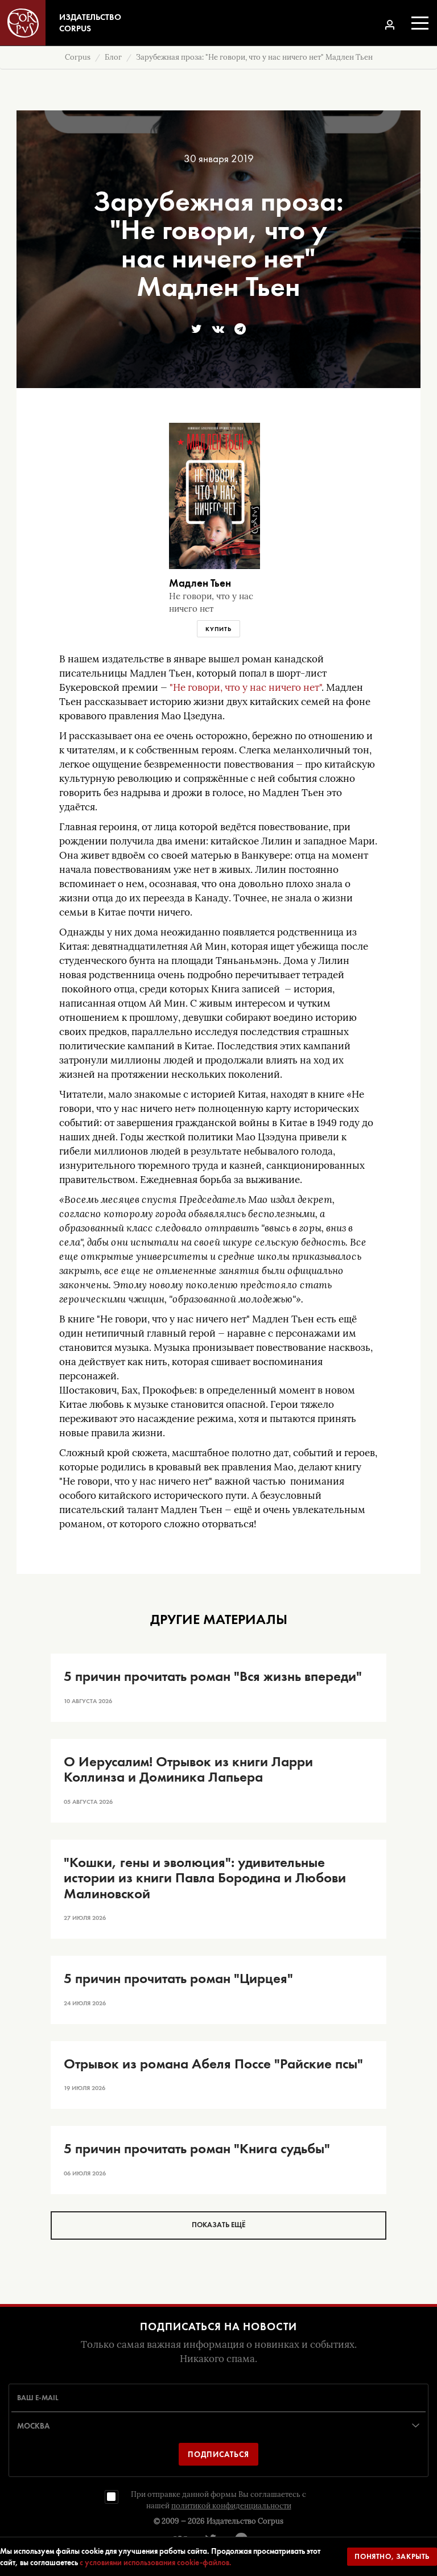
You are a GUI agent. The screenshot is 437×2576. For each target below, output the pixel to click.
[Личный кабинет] (390, 25)
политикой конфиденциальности (231, 2506)
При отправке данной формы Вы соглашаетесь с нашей (218, 2500)
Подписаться (218, 2454)
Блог (113, 57)
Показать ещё (218, 2225)
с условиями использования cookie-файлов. (156, 2562)
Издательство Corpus (245, 2521)
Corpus (78, 57)
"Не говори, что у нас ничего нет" (246, 688)
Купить (218, 629)
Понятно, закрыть (392, 2556)
